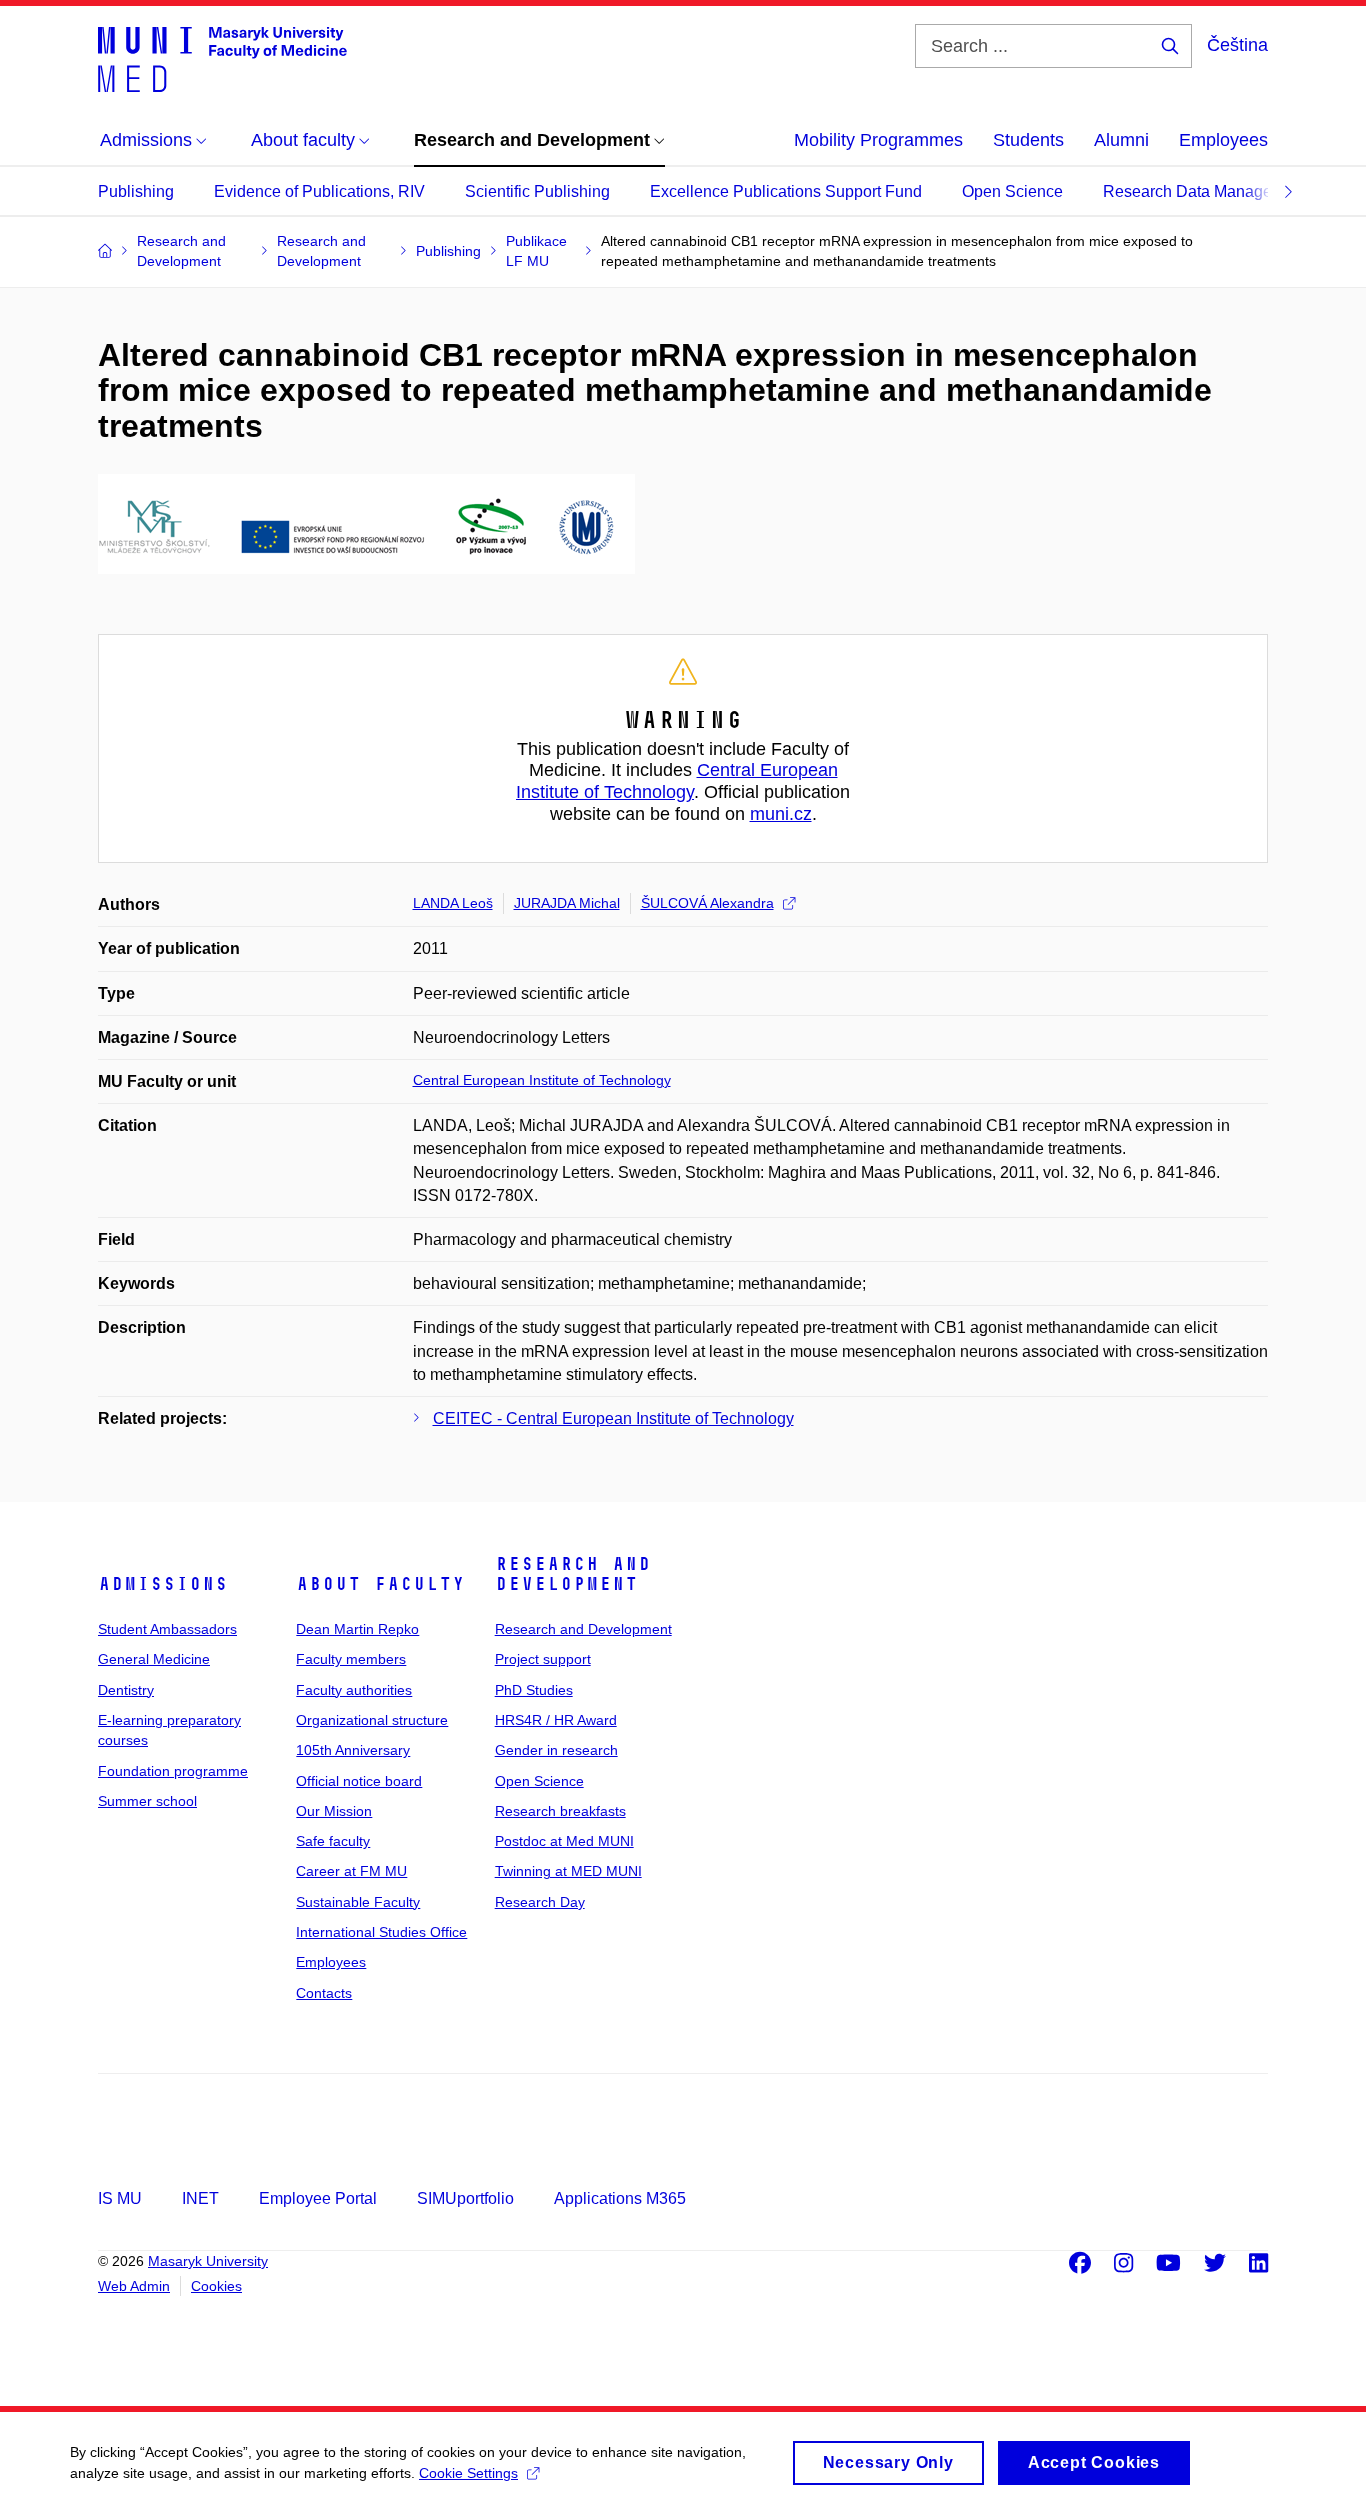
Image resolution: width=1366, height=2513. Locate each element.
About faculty (380, 1584)
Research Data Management (1205, 191)
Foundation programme (173, 1771)
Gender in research (556, 1750)
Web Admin (134, 2286)
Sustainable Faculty (358, 1902)
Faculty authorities (354, 1690)
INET (200, 2198)
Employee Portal (318, 2198)
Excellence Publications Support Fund (786, 191)
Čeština (1237, 45)
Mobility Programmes (878, 140)
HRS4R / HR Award (556, 1720)
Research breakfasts (560, 1811)
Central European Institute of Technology (677, 781)
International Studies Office (381, 1932)
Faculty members (351, 1659)
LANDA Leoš (453, 903)
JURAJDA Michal (567, 903)
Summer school (147, 1801)
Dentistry (126, 1690)
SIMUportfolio (465, 2198)
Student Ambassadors (167, 1629)
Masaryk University (208, 2261)
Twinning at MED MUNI (568, 1871)
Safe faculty (333, 1841)
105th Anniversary (353, 1750)
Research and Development (573, 1574)
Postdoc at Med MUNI (564, 1841)
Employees (1223, 140)
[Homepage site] (222, 58)
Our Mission (334, 1811)
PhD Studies (534, 1690)
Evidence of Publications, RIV (319, 191)
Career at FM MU (351, 1871)
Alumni (1121, 140)
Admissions (163, 1584)
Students (1028, 140)
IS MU (120, 2198)
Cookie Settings (468, 2473)
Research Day (540, 1902)
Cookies (216, 2286)
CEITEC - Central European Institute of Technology (613, 1418)
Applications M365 (620, 2198)
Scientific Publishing (537, 191)
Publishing (136, 191)
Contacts (324, 1993)
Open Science (1012, 191)
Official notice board (359, 1781)
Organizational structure (372, 1720)
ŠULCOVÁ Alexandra (707, 903)
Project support (543, 1659)
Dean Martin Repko (357, 1629)
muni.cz (781, 814)
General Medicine (154, 1659)
